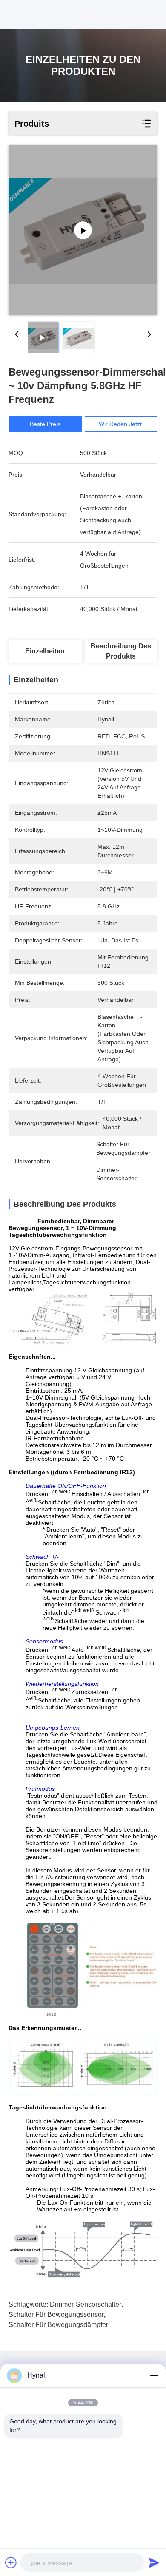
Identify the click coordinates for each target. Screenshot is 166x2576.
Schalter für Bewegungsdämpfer (58, 2325)
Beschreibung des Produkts (121, 651)
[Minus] (154, 2375)
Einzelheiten (45, 651)
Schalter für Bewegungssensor (56, 2314)
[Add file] (11, 2562)
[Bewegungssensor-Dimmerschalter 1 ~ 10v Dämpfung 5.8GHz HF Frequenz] (83, 230)
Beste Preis (45, 424)
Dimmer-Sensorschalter (86, 2304)
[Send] (154, 2562)
